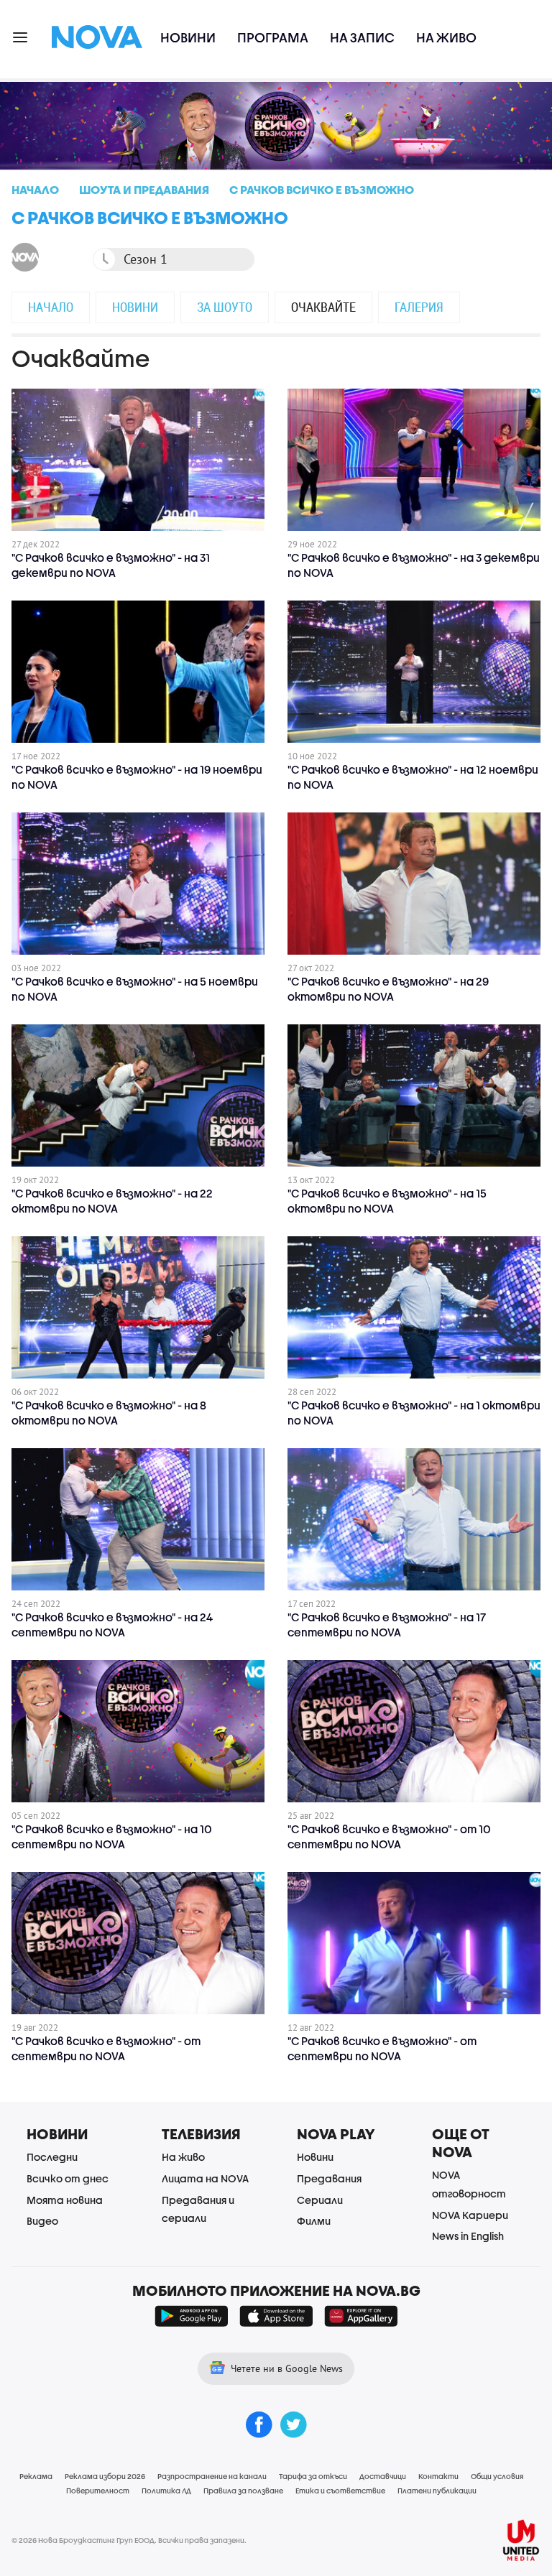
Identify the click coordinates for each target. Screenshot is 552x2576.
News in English (468, 2236)
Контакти (438, 2476)
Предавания (329, 2178)
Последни (52, 2157)
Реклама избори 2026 (105, 2476)
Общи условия (497, 2476)
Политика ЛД (166, 2491)
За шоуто (225, 307)
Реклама (36, 2476)
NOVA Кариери (470, 2215)
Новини (188, 38)
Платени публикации (437, 2491)
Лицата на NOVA (205, 2178)
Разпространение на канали (212, 2476)
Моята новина (65, 2200)
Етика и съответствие (340, 2491)
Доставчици (383, 2476)
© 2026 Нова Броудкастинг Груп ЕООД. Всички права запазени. (129, 2540)
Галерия (419, 307)
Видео (42, 2221)
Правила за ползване (243, 2491)
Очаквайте (323, 307)
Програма (273, 38)
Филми (314, 2221)
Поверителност (98, 2491)
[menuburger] (21, 36)
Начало (51, 307)
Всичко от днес (68, 2178)
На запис (362, 38)
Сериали (320, 2200)
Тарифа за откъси (313, 2476)
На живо (446, 38)
